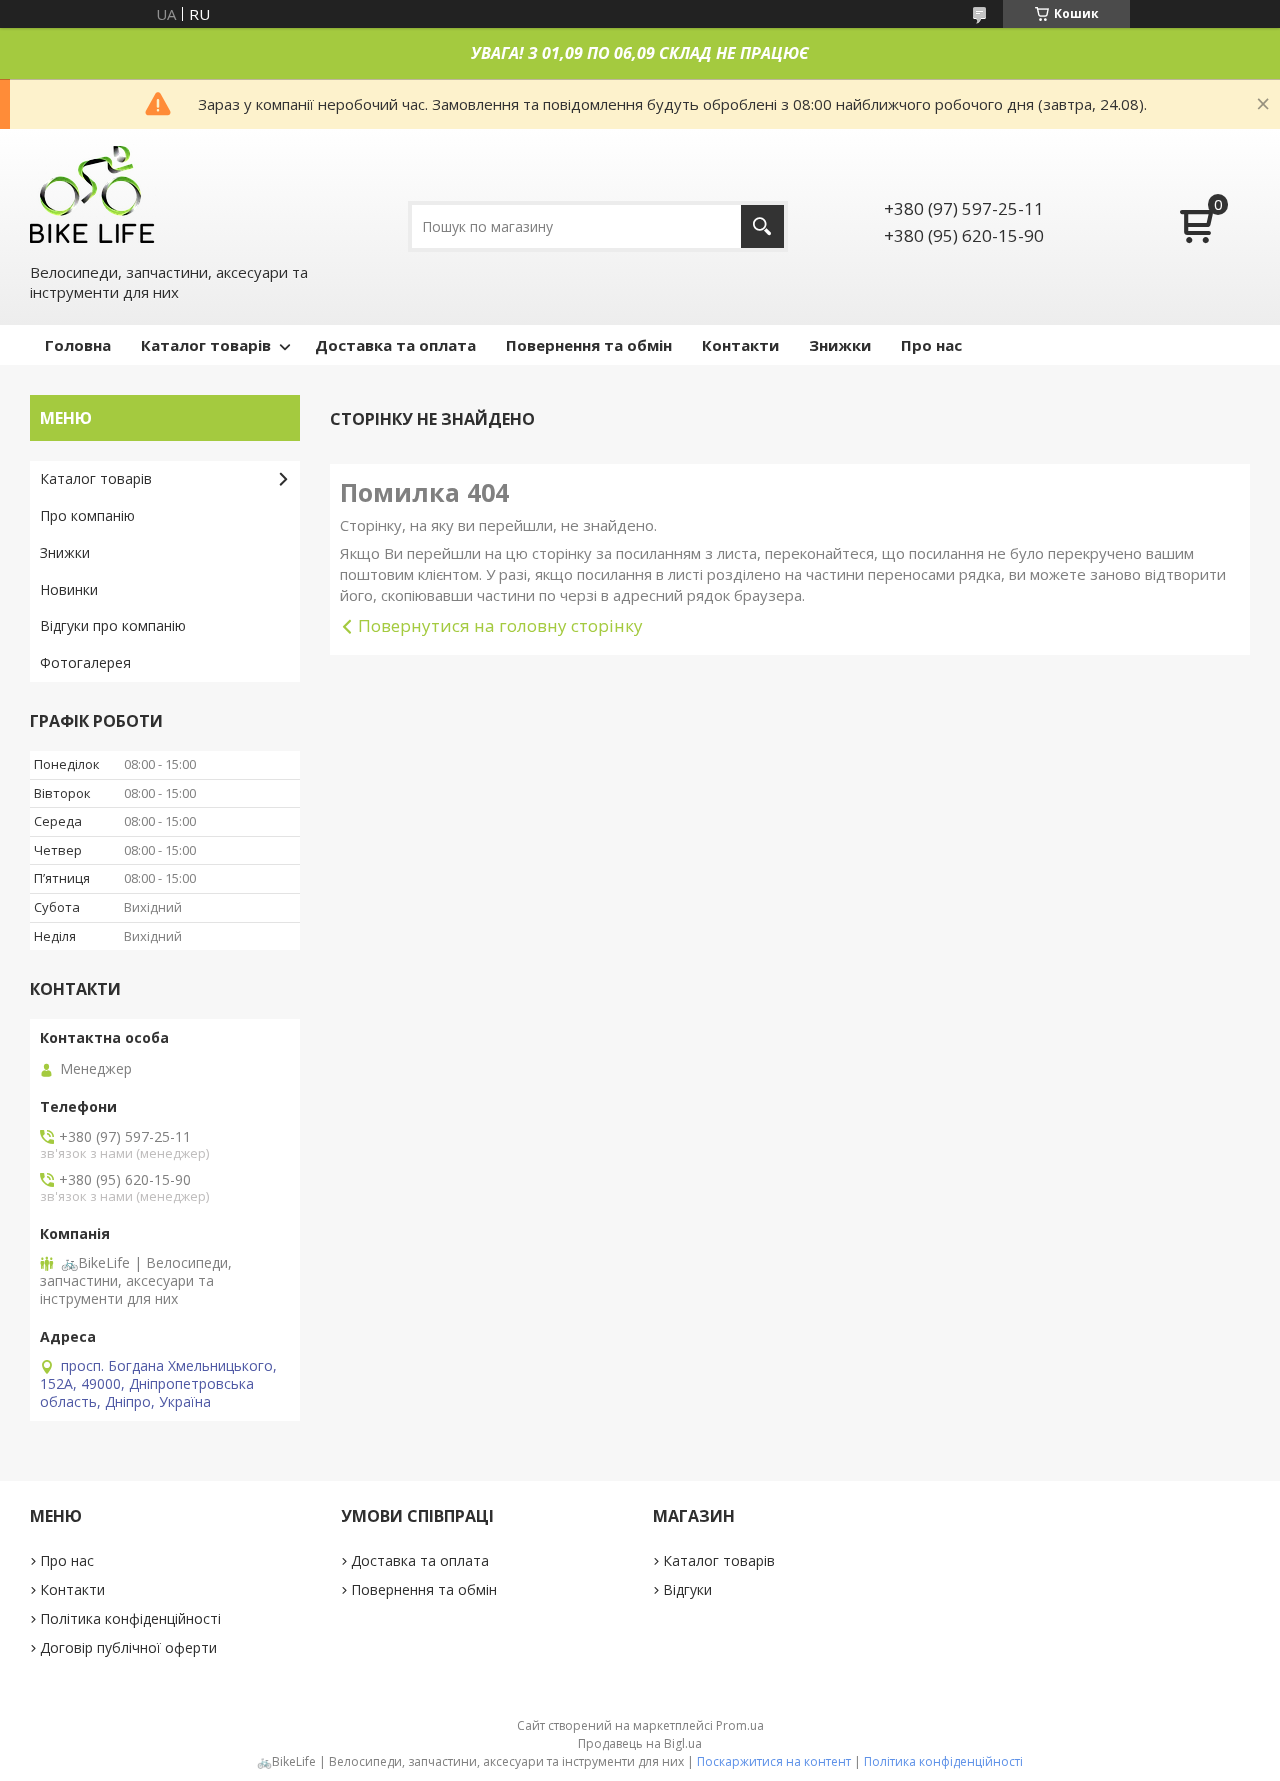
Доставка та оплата (395, 345)
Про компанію (87, 515)
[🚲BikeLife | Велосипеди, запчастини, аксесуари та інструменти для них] (93, 193)
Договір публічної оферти (128, 1647)
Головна (78, 345)
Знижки (840, 345)
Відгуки (687, 1589)
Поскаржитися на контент (774, 1761)
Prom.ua (740, 1725)
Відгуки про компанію (113, 625)
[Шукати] (762, 226)
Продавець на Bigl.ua (640, 1743)
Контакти (740, 345)
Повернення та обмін (589, 345)
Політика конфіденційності (130, 1618)
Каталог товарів (206, 345)
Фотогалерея (85, 662)
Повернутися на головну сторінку (500, 625)
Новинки (69, 589)
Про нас (931, 345)
